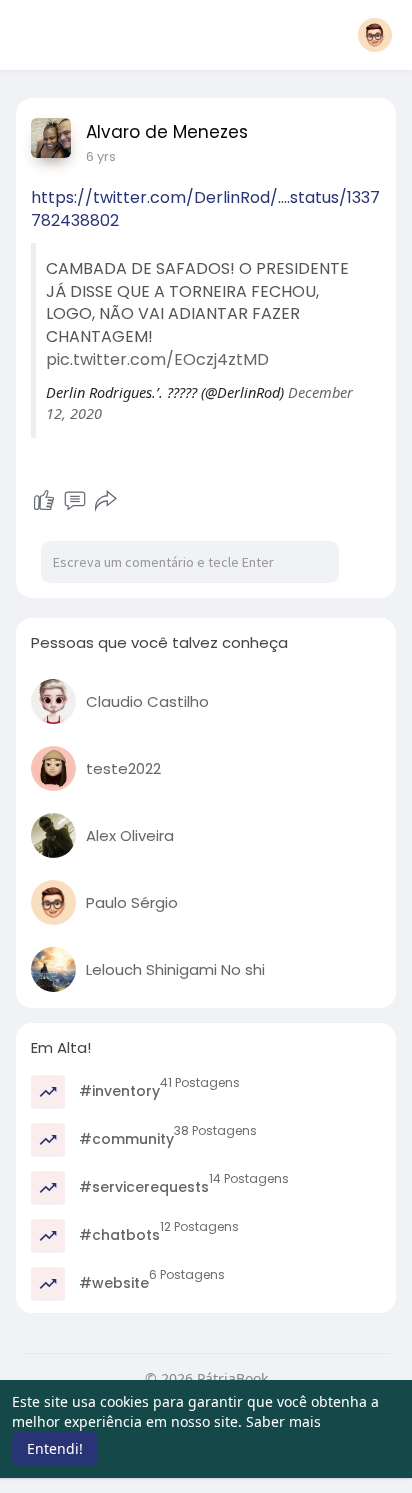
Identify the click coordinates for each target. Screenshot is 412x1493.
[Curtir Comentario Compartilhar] (74, 501)
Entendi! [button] (55, 1448)
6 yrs (101, 156)
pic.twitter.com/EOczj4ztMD (157, 359)
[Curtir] (44, 501)
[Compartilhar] (106, 501)
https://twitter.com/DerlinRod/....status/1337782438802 (205, 209)
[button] (375, 35)
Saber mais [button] (283, 1421)
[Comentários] (75, 501)
